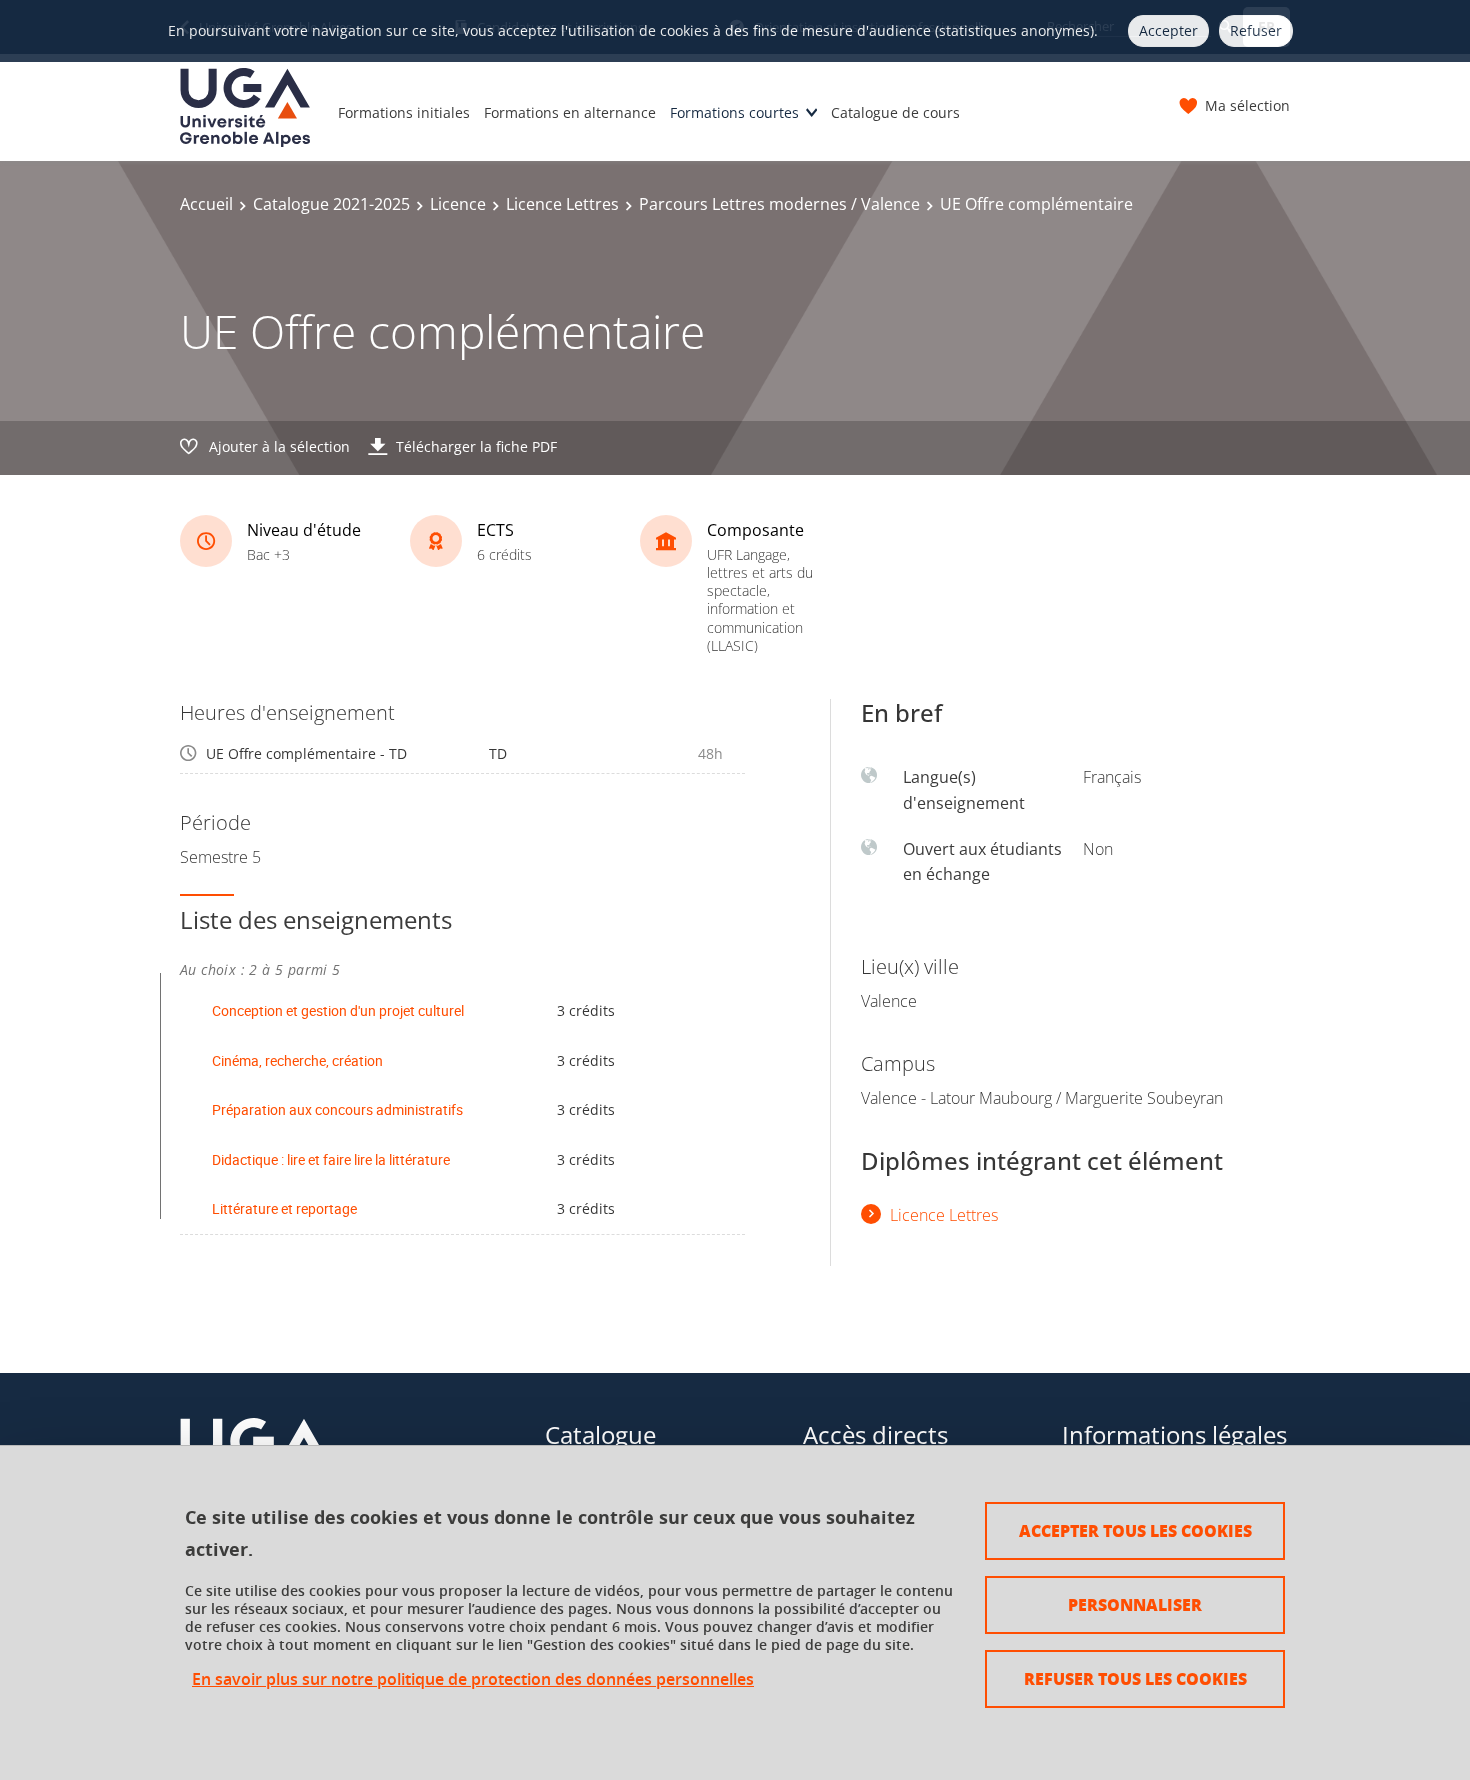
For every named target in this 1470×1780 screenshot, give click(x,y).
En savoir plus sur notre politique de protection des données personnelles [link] (473, 1679)
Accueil (206, 204)
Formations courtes (734, 112)
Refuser (1256, 30)
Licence (458, 204)
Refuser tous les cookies (1135, 1678)
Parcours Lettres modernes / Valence (779, 204)
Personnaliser (1135, 1604)
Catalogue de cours (895, 112)
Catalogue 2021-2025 (331, 204)
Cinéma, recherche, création (297, 1060)
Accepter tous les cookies (1135, 1530)
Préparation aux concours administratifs (337, 1109)
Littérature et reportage (284, 1208)
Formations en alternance (570, 112)
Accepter (1168, 30)
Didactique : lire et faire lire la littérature (331, 1159)
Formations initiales (404, 112)
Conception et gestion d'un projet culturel (338, 1010)
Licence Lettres (562, 204)
